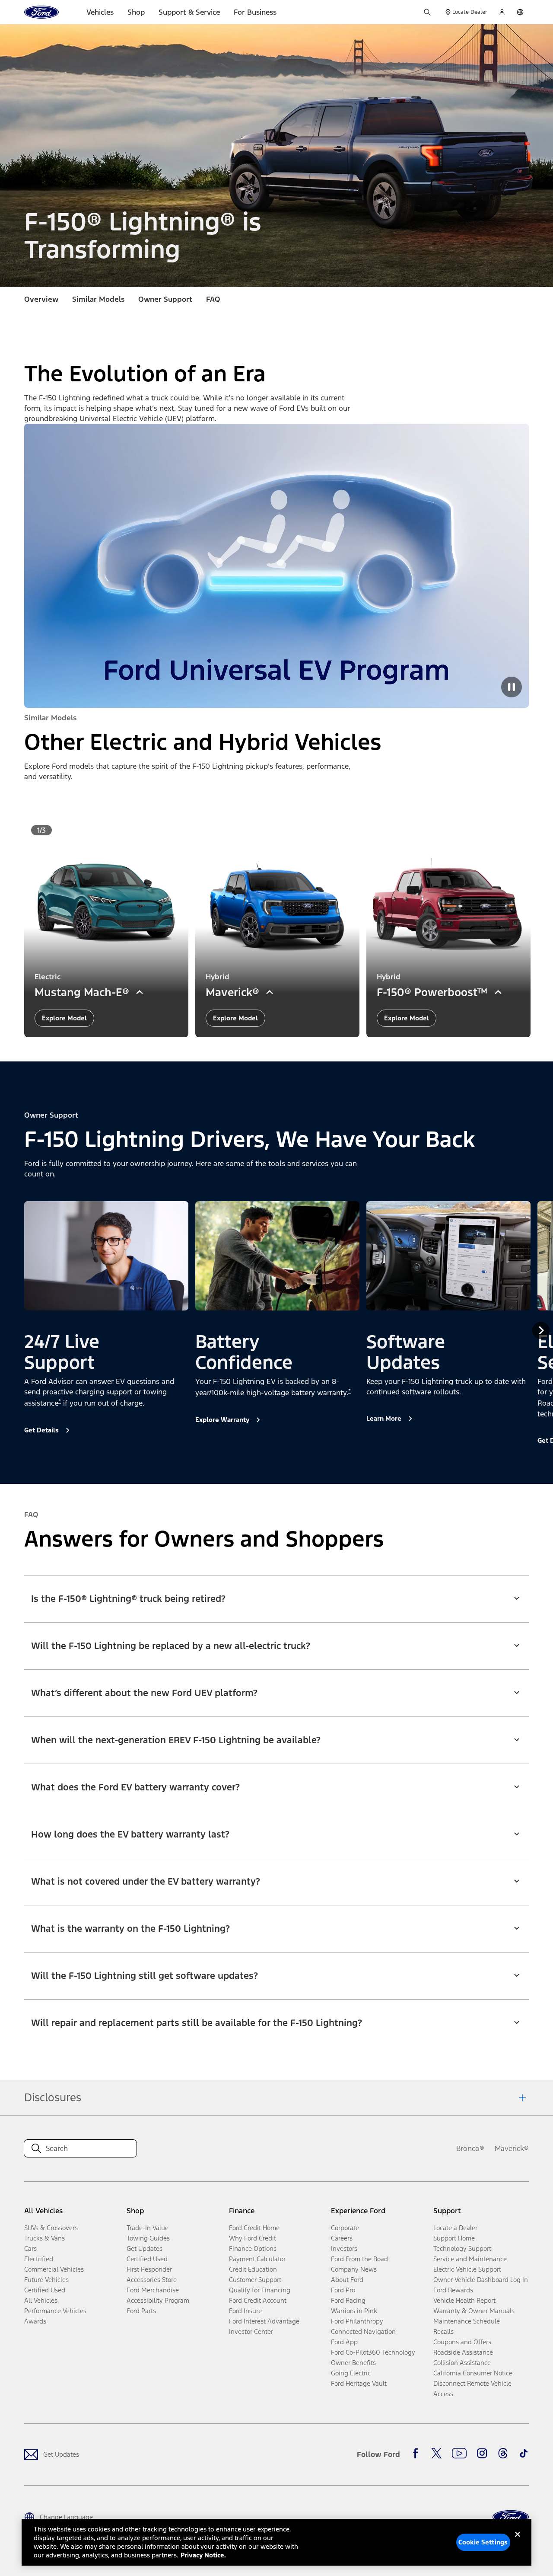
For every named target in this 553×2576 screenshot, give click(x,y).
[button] (276, 1593)
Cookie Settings (483, 2542)
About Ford (347, 2280)
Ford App (344, 2342)
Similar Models (98, 299)
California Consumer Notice (473, 2373)
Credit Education (253, 2269)
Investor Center (251, 2332)
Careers (342, 2238)
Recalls (443, 2332)
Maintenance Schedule (467, 2321)
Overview (41, 299)
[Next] (541, 1330)
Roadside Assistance (463, 2352)
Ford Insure (245, 2311)
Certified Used (45, 2290)
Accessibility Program (158, 2300)
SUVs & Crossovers (51, 2228)
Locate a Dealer (455, 2228)
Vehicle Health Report (464, 2300)
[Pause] (512, 687)
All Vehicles (41, 2300)
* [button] (60, 1401)
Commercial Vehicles (54, 2269)
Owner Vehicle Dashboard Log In (481, 2280)
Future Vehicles (46, 2280)
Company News (354, 2269)
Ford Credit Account (258, 2300)
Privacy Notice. (203, 2555)
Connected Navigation (363, 2332)
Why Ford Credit (253, 2238)
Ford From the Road (359, 2259)
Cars (30, 2248)
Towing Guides (148, 2238)
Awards (35, 2321)
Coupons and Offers (462, 2342)
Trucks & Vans (44, 2238)
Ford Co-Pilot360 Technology (373, 2352)
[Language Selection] (520, 12)
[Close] (518, 2541)
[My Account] (502, 12)
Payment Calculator (257, 2259)
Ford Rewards (453, 2290)
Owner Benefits (353, 2363)
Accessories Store (152, 2280)
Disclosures (53, 2097)
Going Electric (351, 2373)
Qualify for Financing (260, 2290)
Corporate (345, 2228)
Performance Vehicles (55, 2311)
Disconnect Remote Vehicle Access (472, 2389)
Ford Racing (348, 2300)
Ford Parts (141, 2311)
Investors (344, 2248)
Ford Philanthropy (357, 2321)
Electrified (39, 2259)
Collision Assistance (462, 2363)
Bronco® (470, 2148)
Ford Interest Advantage (264, 2321)
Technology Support (462, 2248)
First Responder (149, 2269)
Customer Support (255, 2280)
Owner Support (165, 299)
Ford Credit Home (254, 2228)
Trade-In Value (148, 2228)
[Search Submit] (427, 12)
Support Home (454, 2238)
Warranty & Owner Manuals (474, 2311)
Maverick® (512, 2148)
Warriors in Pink (354, 2311)
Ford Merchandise (153, 2290)
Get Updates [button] (145, 2248)
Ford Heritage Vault (359, 2383)
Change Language (66, 2517)
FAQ (213, 299)
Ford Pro (343, 2290)
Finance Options (253, 2248)
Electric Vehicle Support (467, 2269)
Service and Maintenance (470, 2259)
